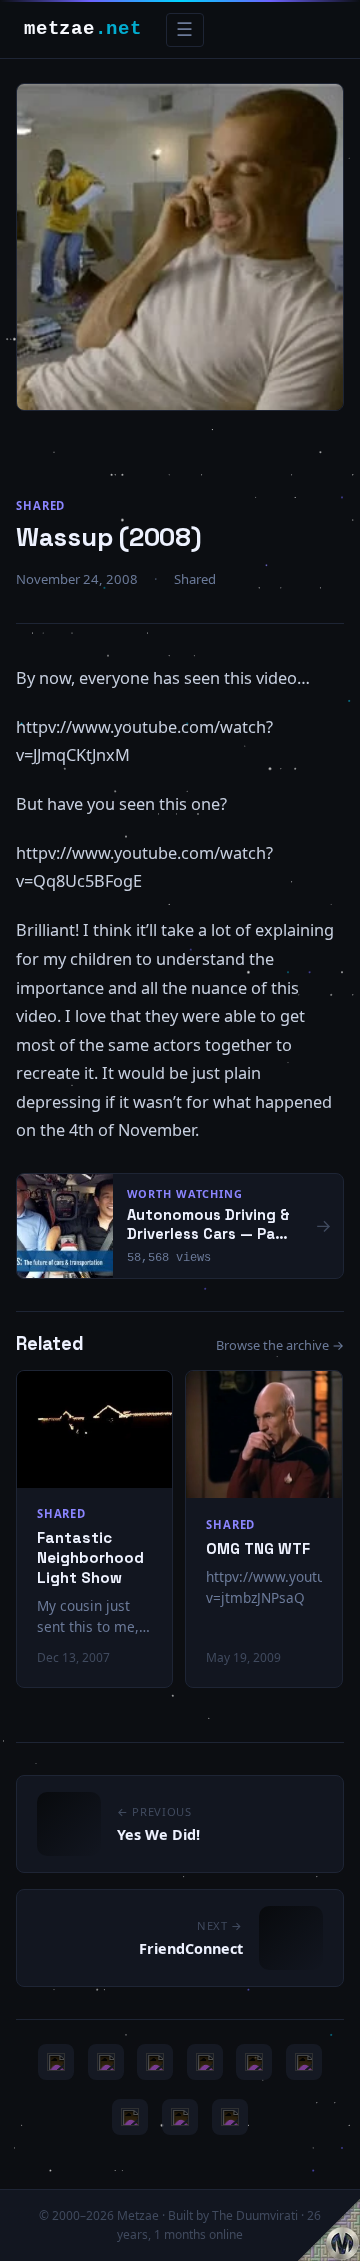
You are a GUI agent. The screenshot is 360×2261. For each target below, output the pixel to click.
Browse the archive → (280, 1345)
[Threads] (180, 2117)
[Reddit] (230, 2117)
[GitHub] (205, 2062)
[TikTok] (304, 2062)
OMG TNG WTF (258, 1548)
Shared (40, 505)
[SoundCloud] (254, 2062)
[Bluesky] (155, 2062)
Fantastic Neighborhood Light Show (90, 1557)
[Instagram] (106, 2062)
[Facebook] (130, 2117)
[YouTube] (56, 2062)
